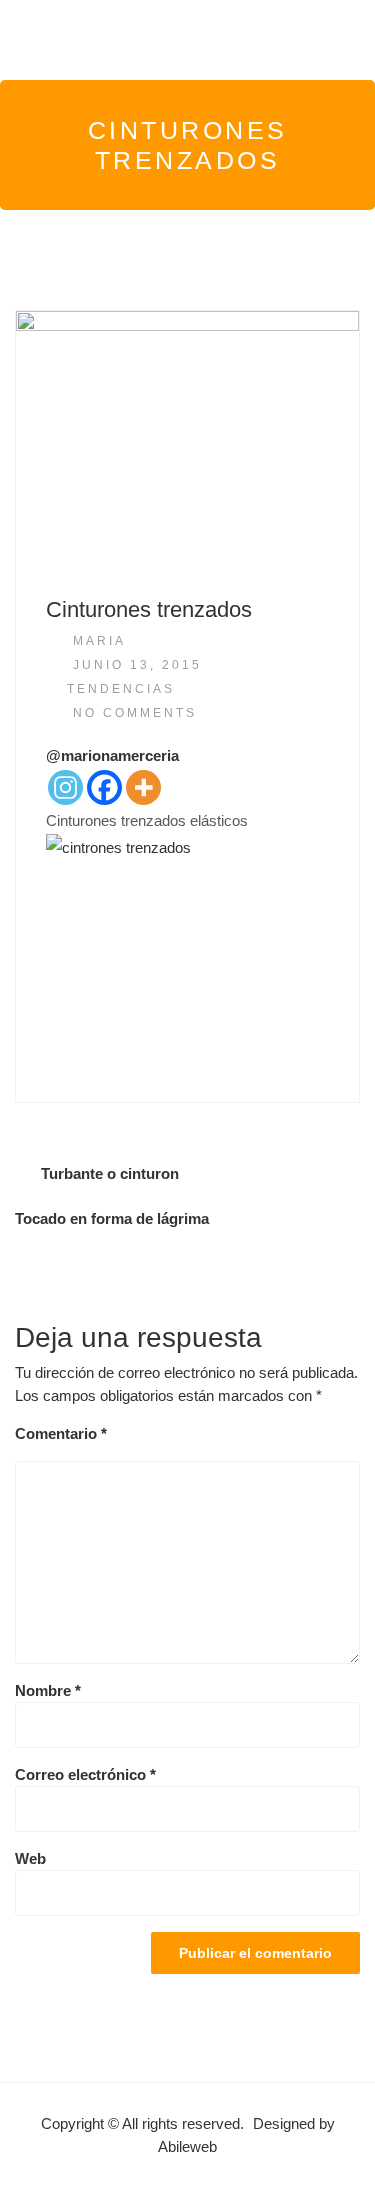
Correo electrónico (85, 1774)
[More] (143, 787)
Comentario (61, 1433)
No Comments (135, 713)
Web (30, 1858)
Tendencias (121, 689)
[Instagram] (65, 787)
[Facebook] (104, 787)
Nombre (48, 1690)
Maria (99, 641)
